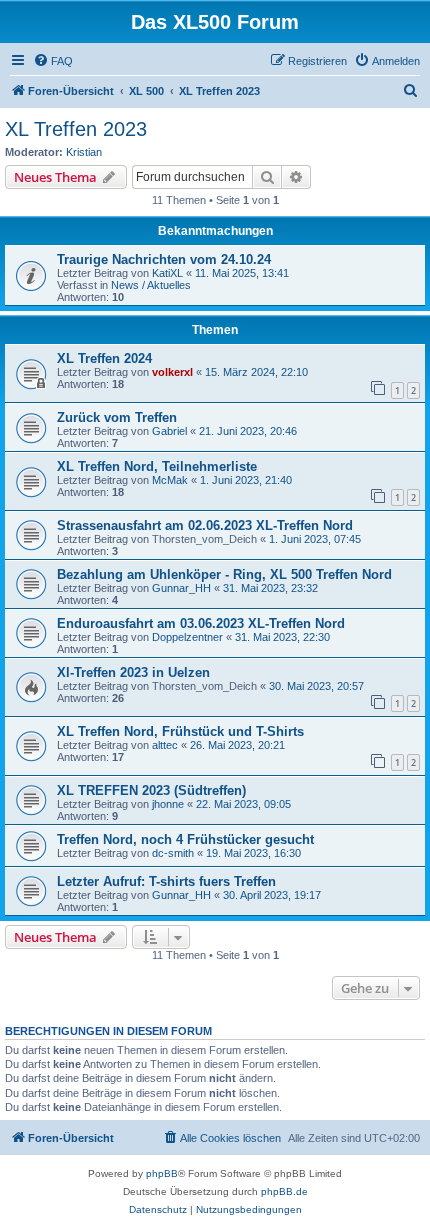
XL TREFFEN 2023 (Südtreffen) (151, 790)
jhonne (168, 804)
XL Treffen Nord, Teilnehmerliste (157, 466)
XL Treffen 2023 (76, 129)
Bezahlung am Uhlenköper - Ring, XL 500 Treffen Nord (224, 574)
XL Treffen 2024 (104, 358)
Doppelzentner (187, 637)
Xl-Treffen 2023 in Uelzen (133, 672)
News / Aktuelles (151, 285)
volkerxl (172, 372)
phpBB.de (284, 1191)
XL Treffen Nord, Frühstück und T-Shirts (180, 731)
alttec (165, 745)
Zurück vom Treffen (117, 417)
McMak (170, 480)
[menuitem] (53, 61)
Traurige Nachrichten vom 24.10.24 (164, 259)
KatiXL (167, 273)
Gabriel (169, 431)
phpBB (162, 1173)
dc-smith (173, 853)
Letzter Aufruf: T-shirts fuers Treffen (166, 881)
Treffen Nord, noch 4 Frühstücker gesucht (185, 839)
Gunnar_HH (181, 588)
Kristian (84, 152)
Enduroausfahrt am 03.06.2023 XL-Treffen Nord (201, 623)
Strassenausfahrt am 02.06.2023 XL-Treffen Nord (205, 525)
